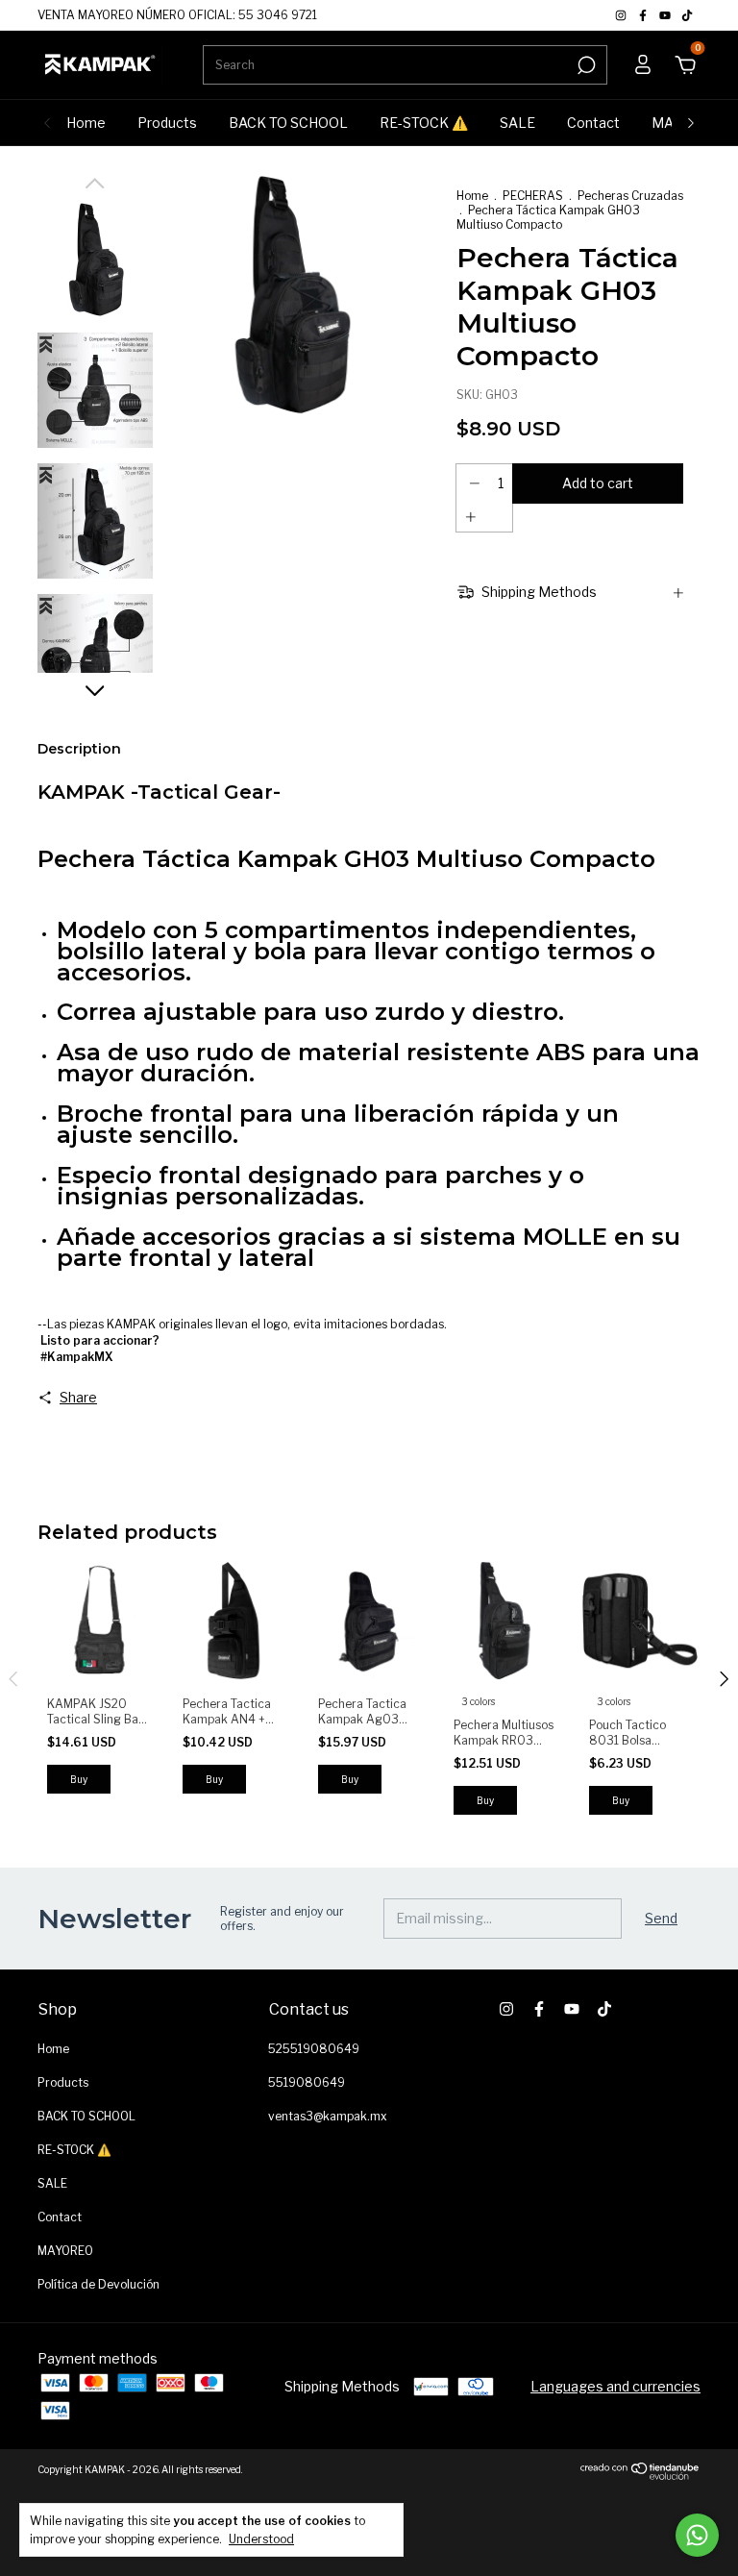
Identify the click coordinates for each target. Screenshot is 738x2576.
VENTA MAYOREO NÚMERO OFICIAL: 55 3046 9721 (177, 15)
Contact (593, 123)
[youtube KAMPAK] (666, 15)
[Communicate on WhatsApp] (697, 2535)
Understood (261, 2539)
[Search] (585, 65)
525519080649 (314, 2049)
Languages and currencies (615, 2386)
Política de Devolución (98, 2284)
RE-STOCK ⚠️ (424, 123)
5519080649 (307, 2082)
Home (86, 123)
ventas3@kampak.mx (328, 2116)
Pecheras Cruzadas (630, 196)
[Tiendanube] (640, 2475)
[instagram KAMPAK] (622, 15)
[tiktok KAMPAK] (687, 15)
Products (167, 123)
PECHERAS (533, 196)
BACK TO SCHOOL (288, 123)
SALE (517, 123)
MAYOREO (65, 2251)
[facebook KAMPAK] (644, 15)
